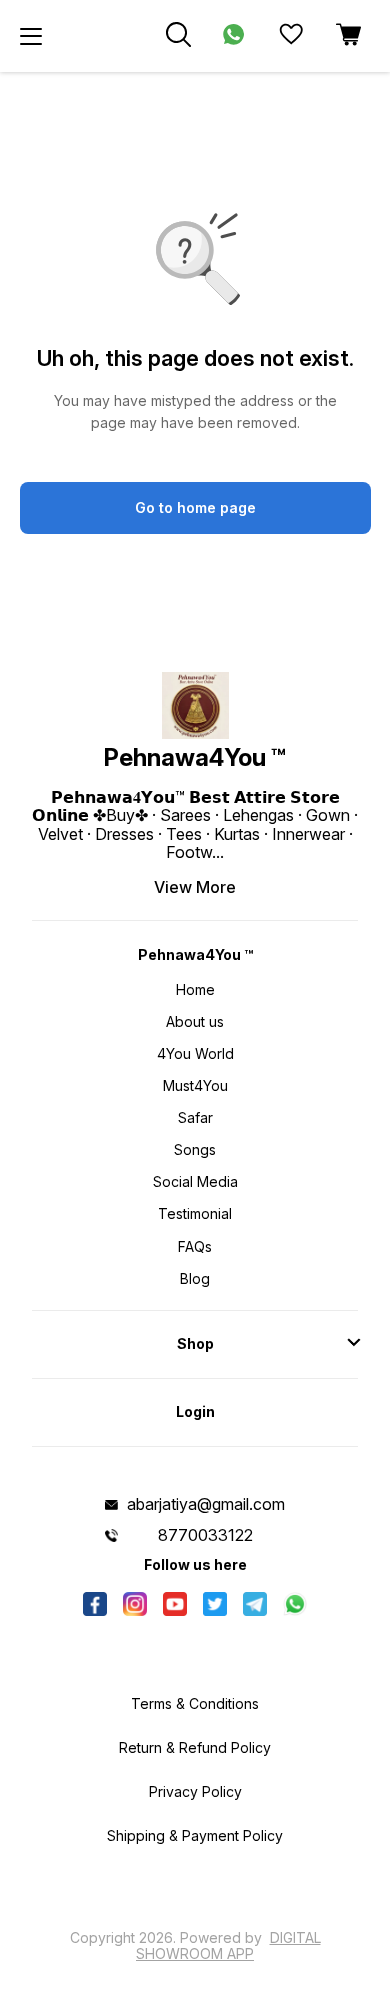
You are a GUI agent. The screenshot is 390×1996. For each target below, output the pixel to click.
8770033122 (205, 1535)
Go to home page (195, 507)
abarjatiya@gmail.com (206, 1504)
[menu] (31, 36)
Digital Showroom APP (228, 1945)
